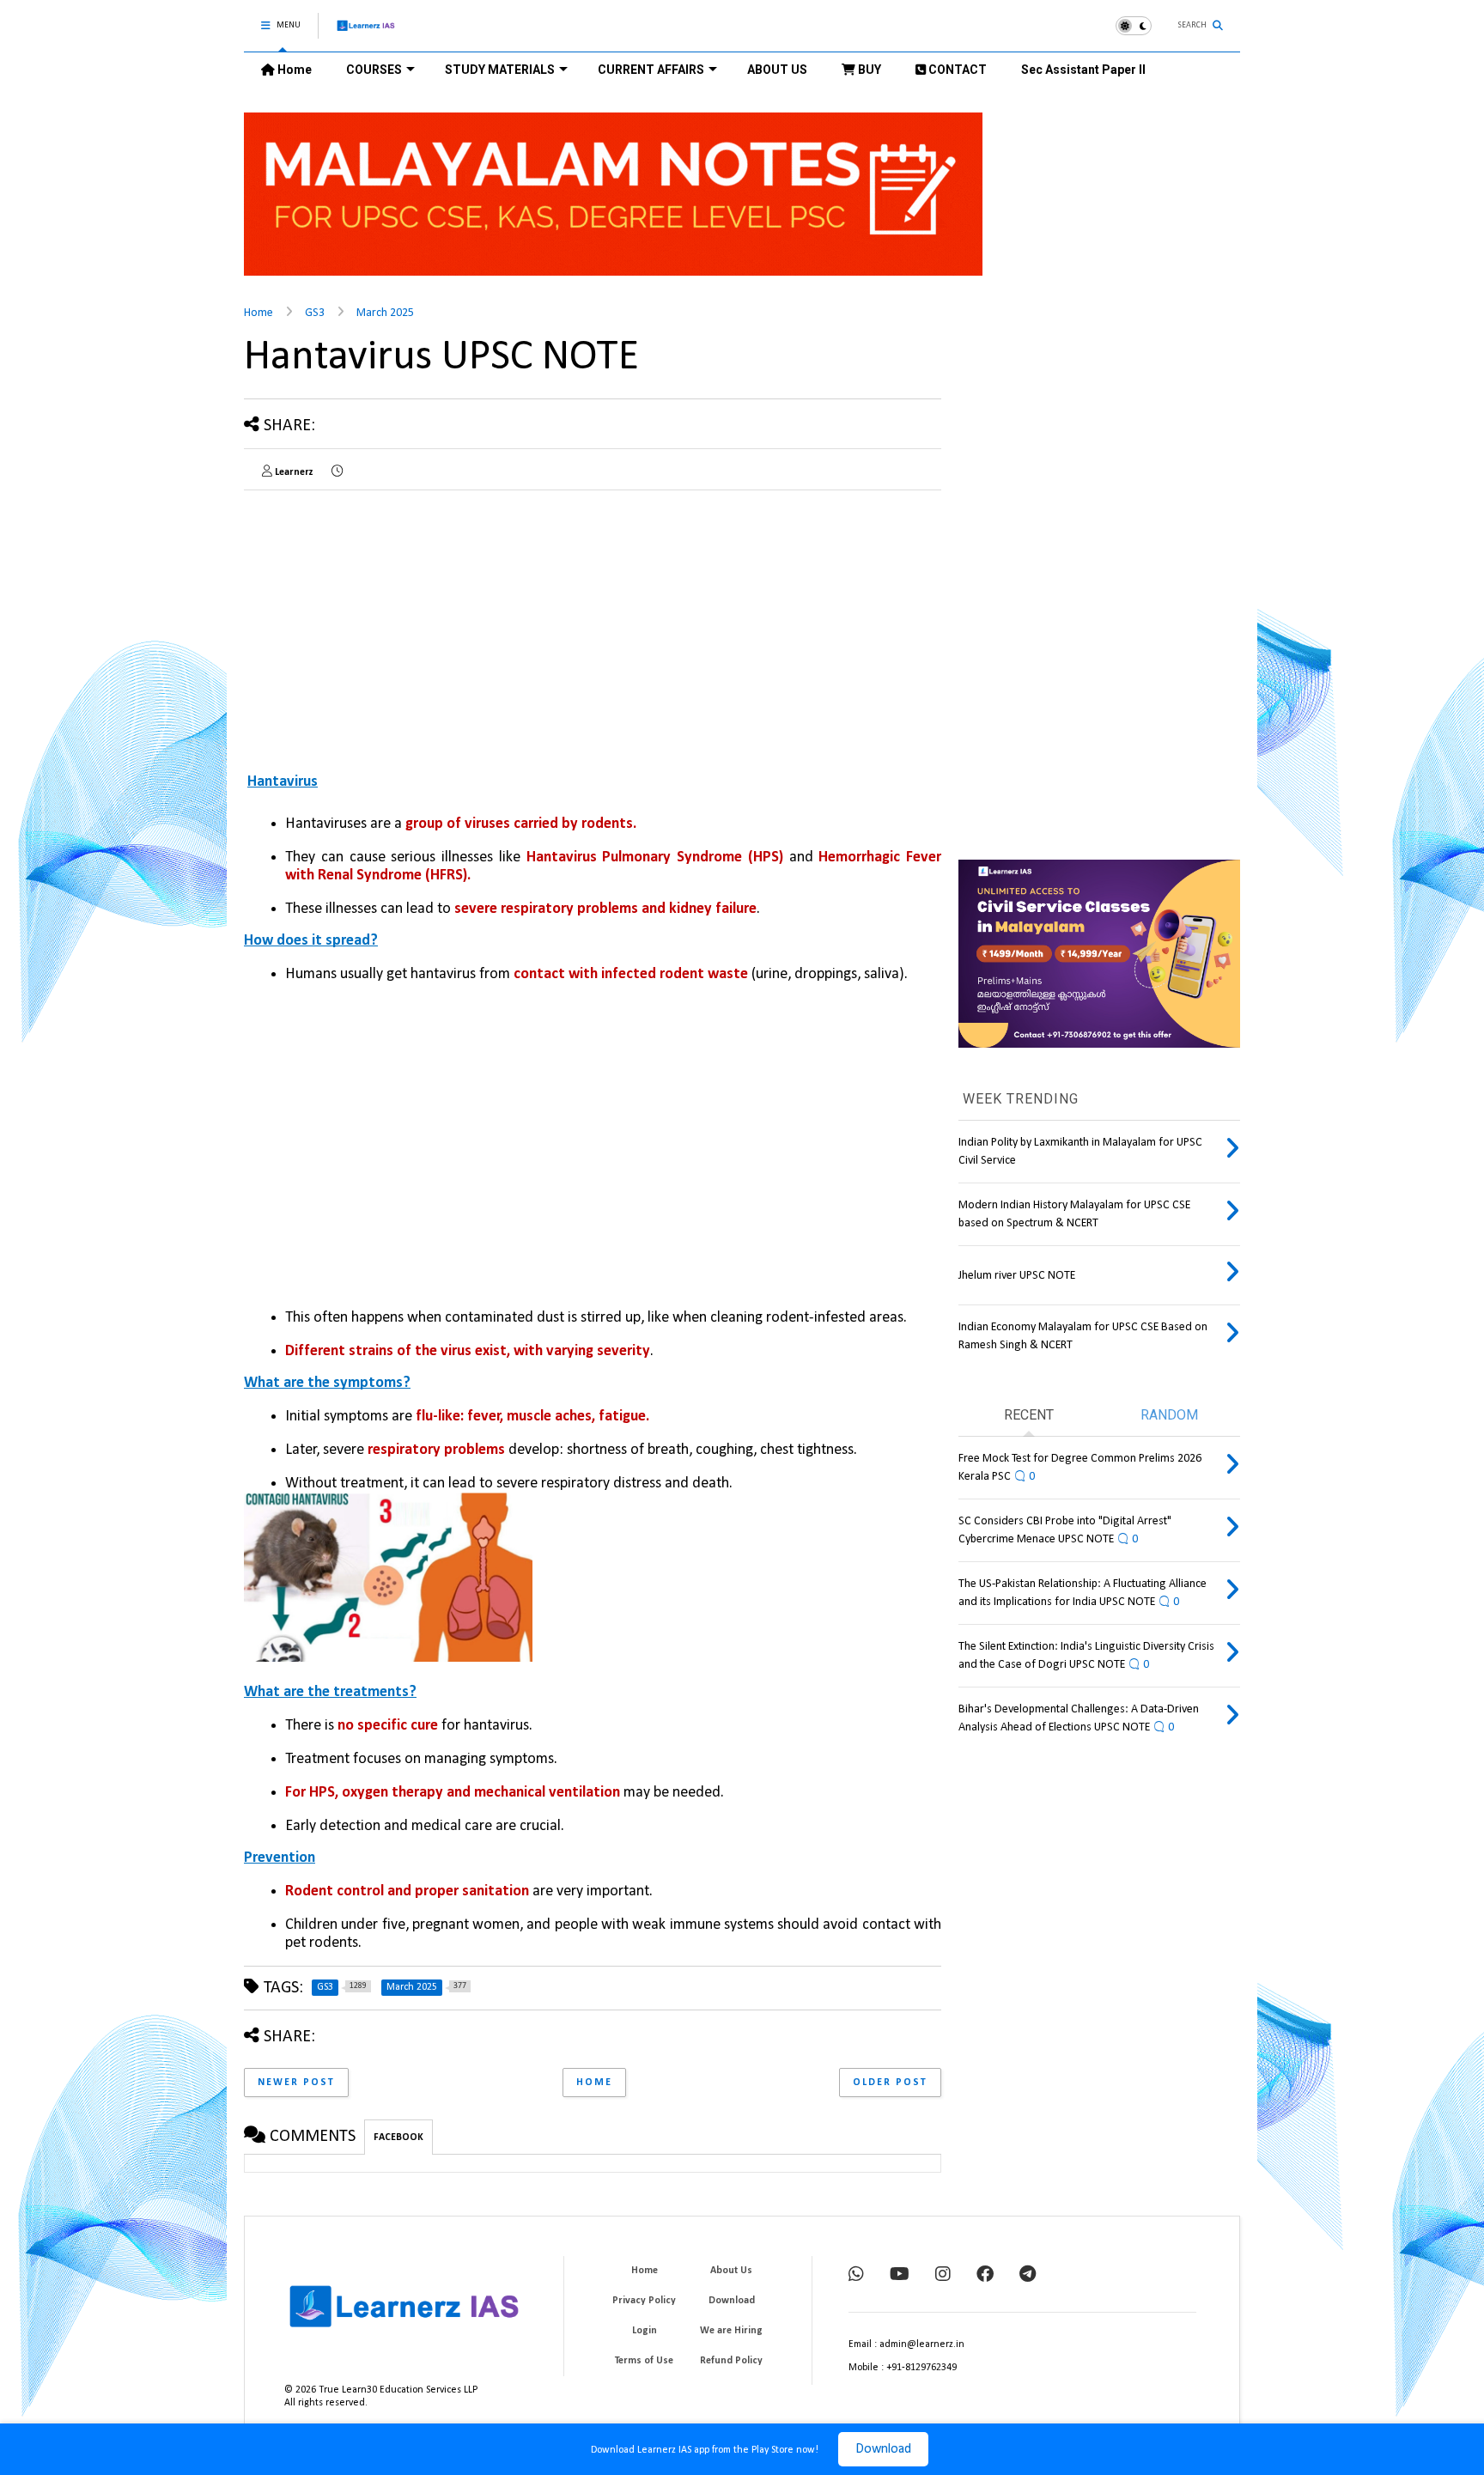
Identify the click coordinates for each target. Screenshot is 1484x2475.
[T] (1028, 2276)
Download (883, 2449)
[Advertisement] (388, 623)
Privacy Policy (644, 2301)
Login (645, 2331)
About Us (731, 2271)
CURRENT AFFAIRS (651, 70)
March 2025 (385, 313)
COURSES (374, 70)
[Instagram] (943, 2276)
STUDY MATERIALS (500, 70)
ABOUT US (777, 70)
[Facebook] (985, 2276)
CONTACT (956, 70)
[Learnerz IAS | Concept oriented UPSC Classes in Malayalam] (366, 33)
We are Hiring (731, 2331)
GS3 (315, 313)
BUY (868, 70)
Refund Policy (731, 2361)
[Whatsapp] (856, 2276)
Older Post (890, 2083)
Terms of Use (644, 2361)
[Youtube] (900, 2276)
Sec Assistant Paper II (1083, 70)
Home (293, 70)
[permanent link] (337, 472)
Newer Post (296, 2083)
